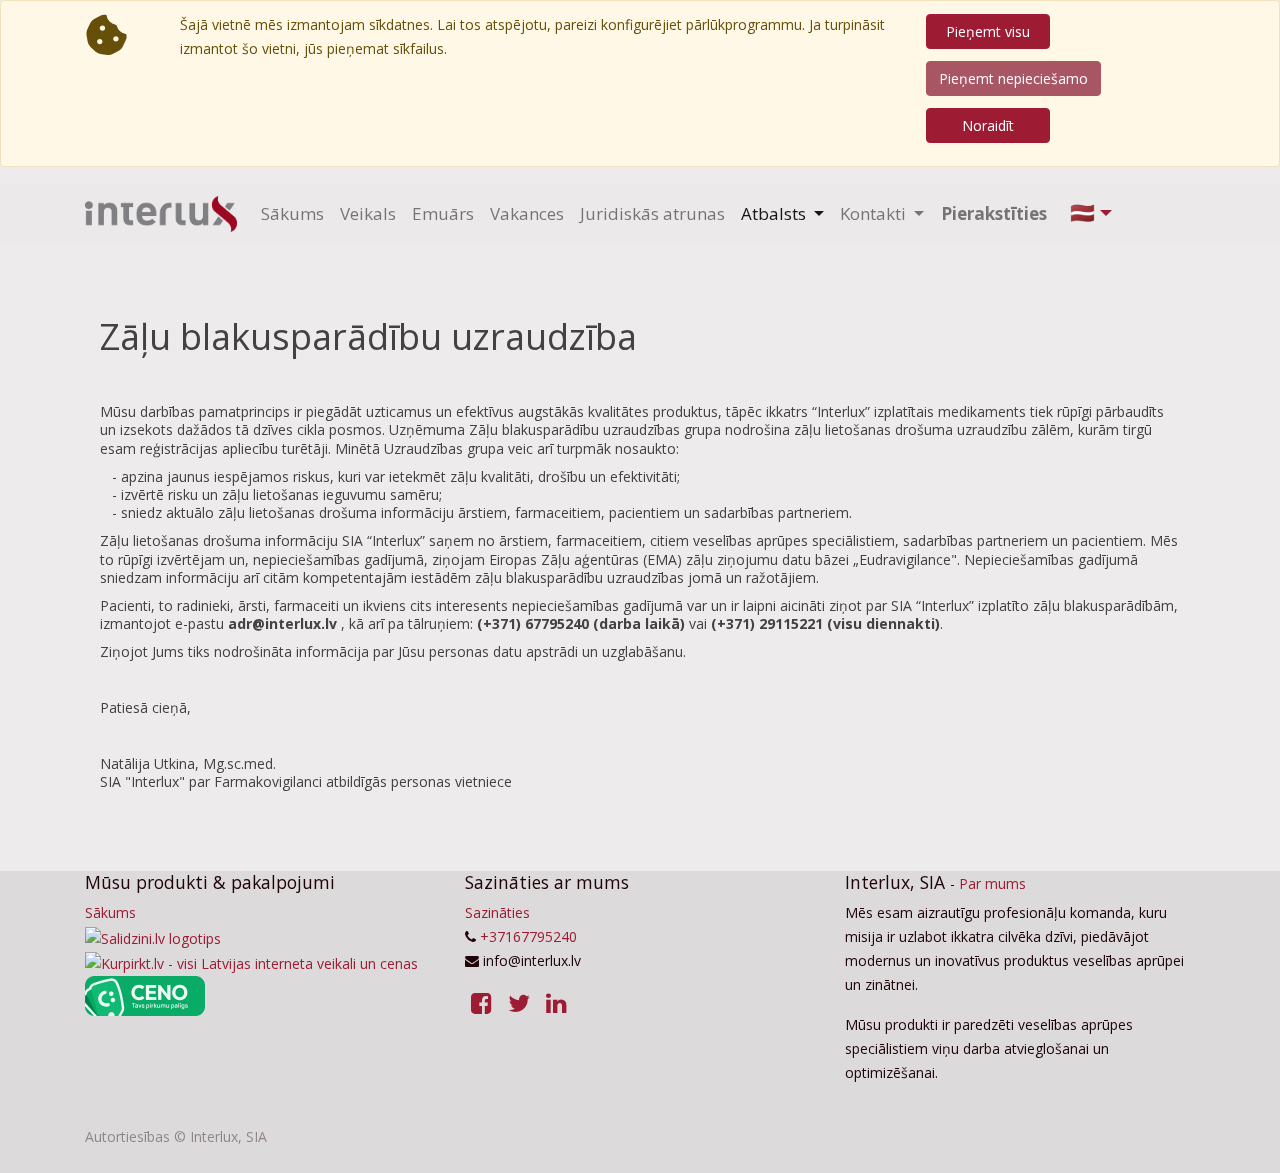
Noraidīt (988, 125)
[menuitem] (292, 214)
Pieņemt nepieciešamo (1013, 78)
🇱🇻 (1082, 212)
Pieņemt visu (988, 31)
